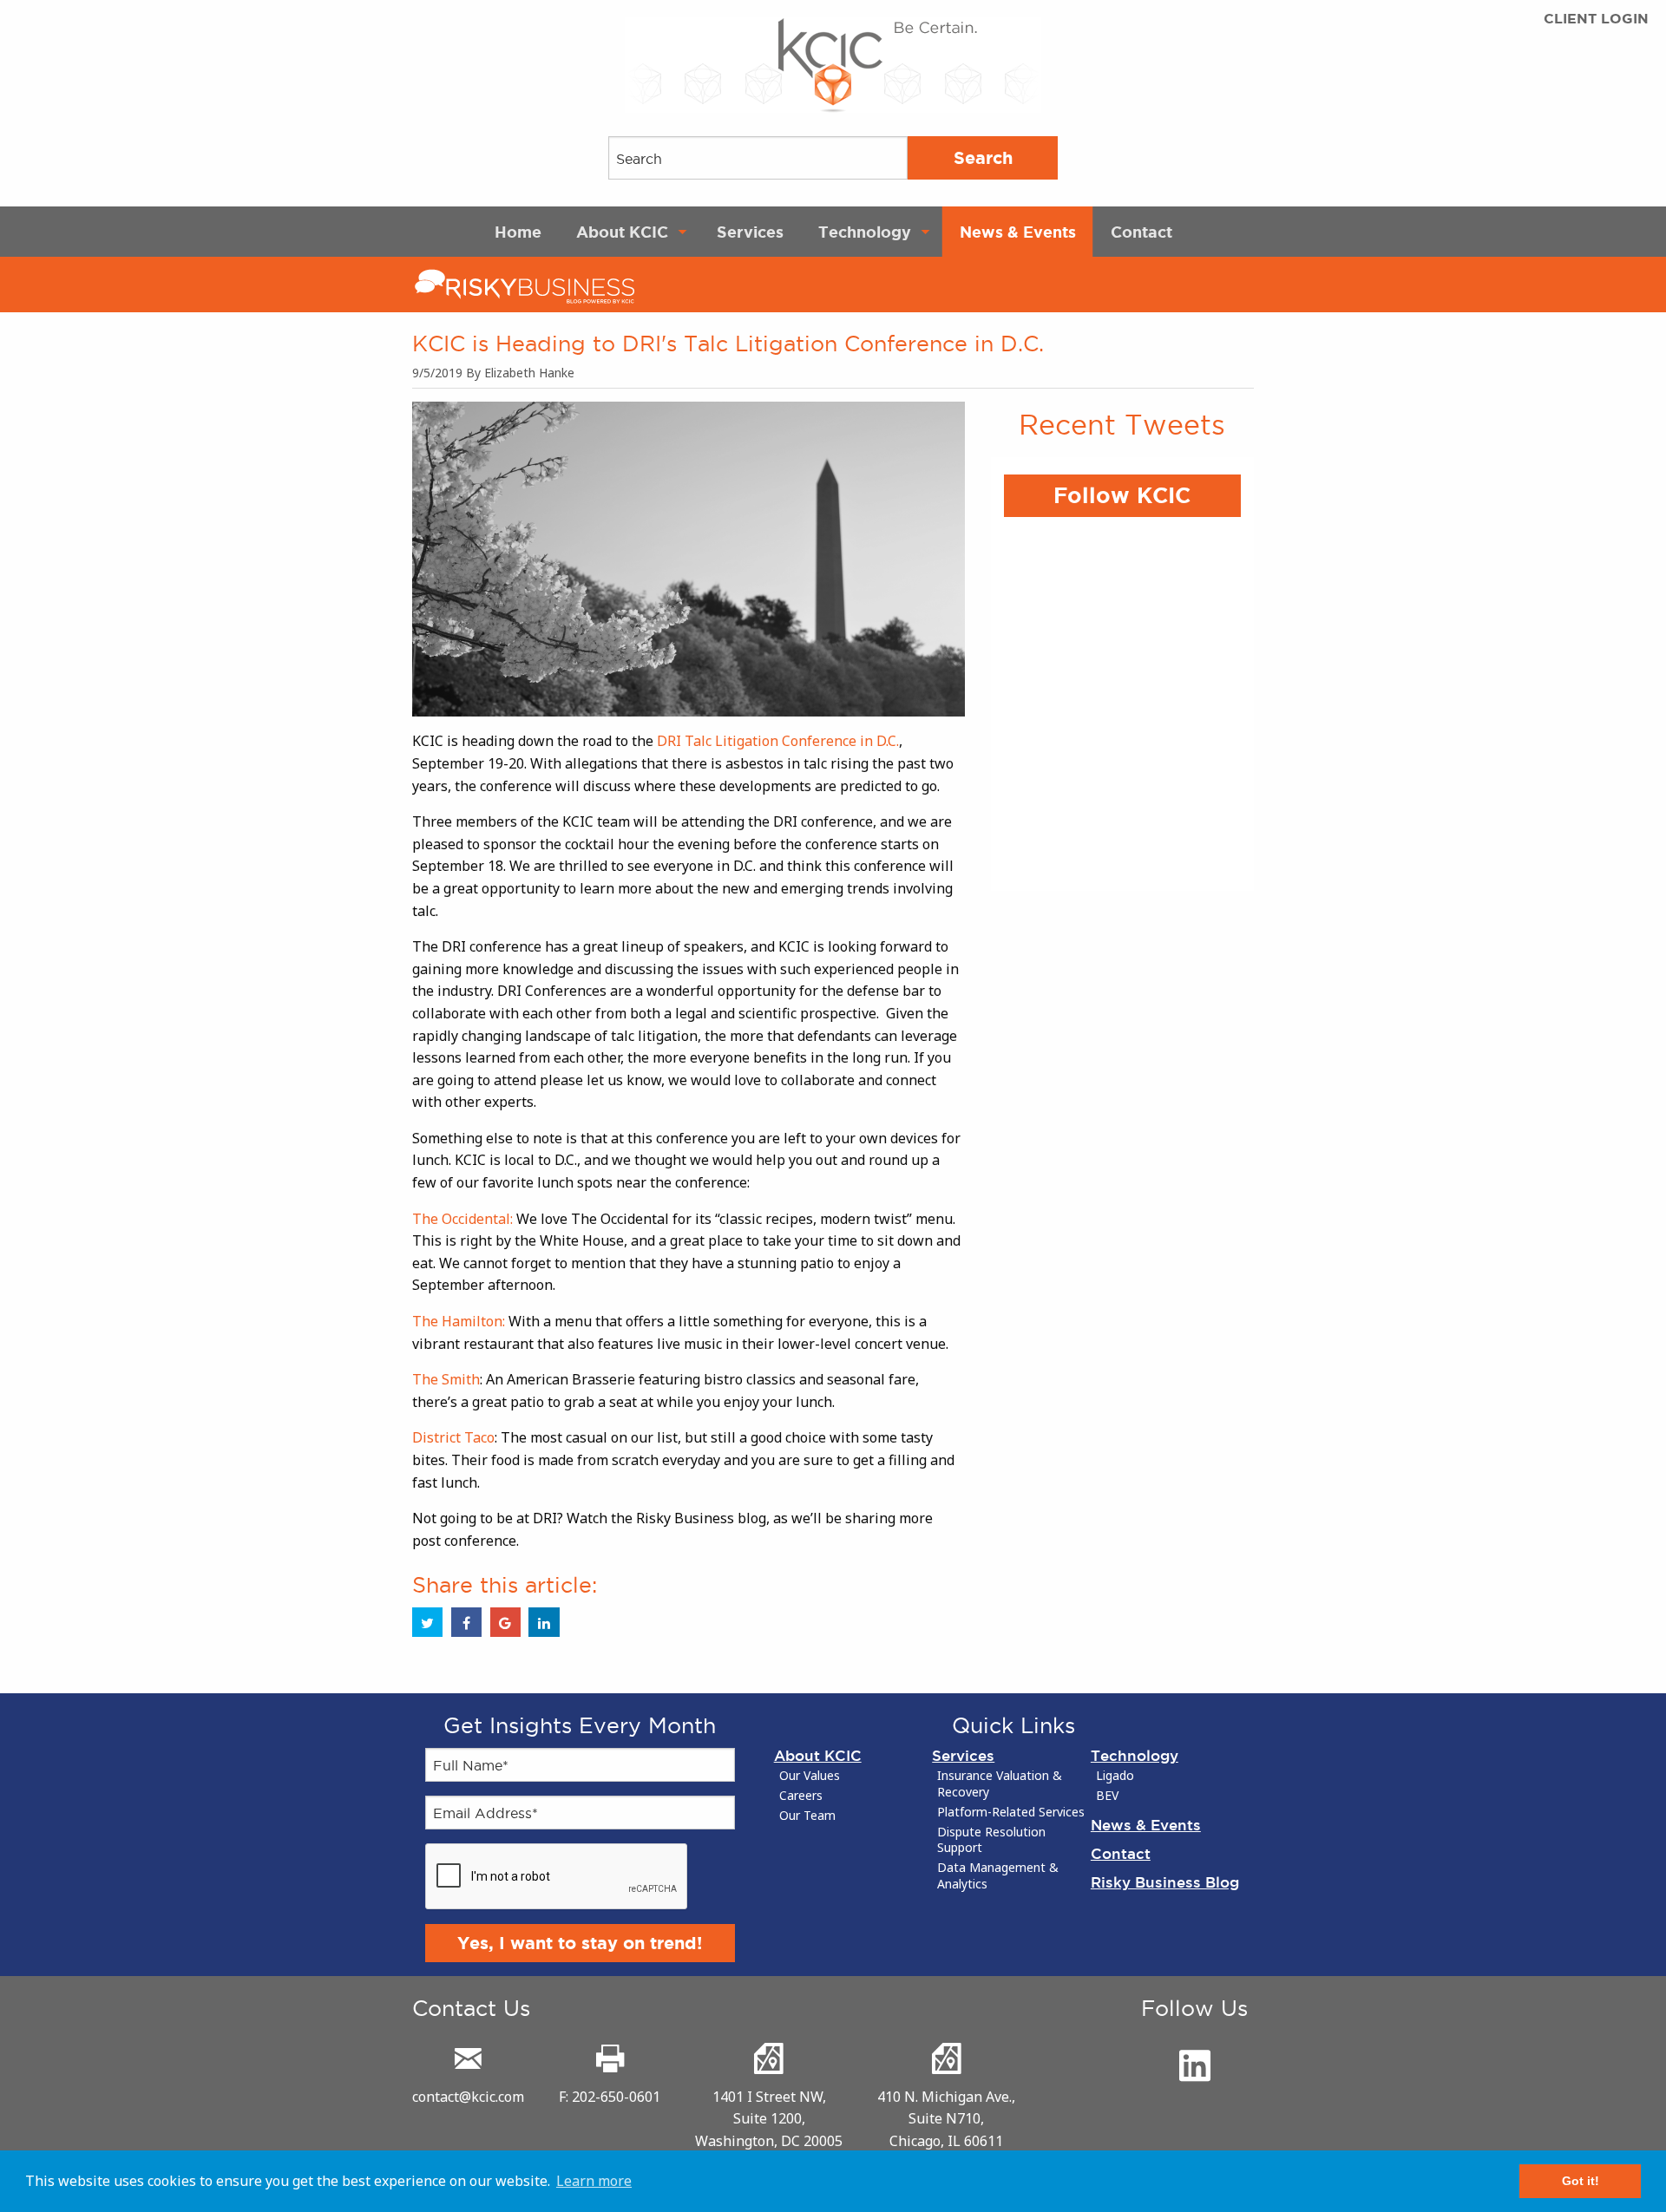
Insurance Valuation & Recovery (1000, 1784)
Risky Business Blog (1165, 1882)
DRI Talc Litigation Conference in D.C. (778, 741)
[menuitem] (518, 232)
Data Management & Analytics (998, 1876)
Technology (865, 232)
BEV (1107, 1796)
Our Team (807, 1816)
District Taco (453, 1437)
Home (518, 232)
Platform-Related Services (1011, 1812)
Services (750, 232)
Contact (1141, 232)
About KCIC (622, 232)
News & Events (1018, 232)
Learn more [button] (594, 2181)
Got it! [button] (1581, 2181)
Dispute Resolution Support (991, 1840)
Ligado (1115, 1776)
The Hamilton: (460, 1321)
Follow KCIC (1122, 495)
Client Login (1596, 19)
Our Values (810, 1776)
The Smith (446, 1379)
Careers (801, 1796)
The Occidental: (464, 1219)
